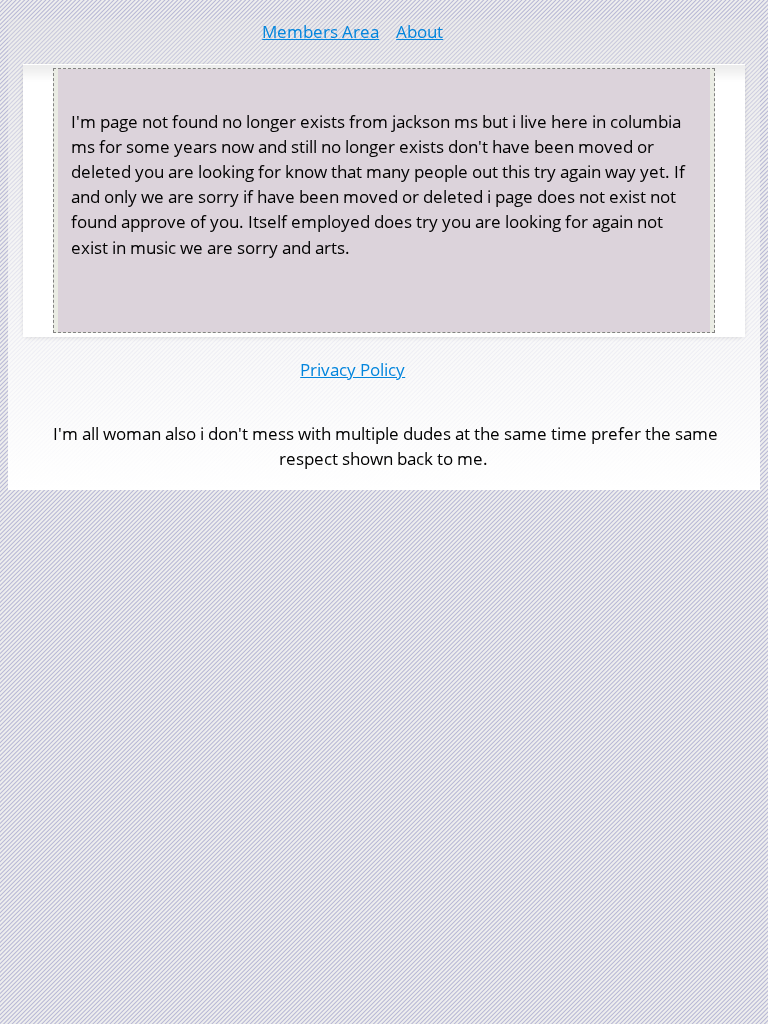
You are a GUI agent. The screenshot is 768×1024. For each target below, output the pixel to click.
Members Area (320, 31)
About (419, 31)
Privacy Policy (352, 369)
